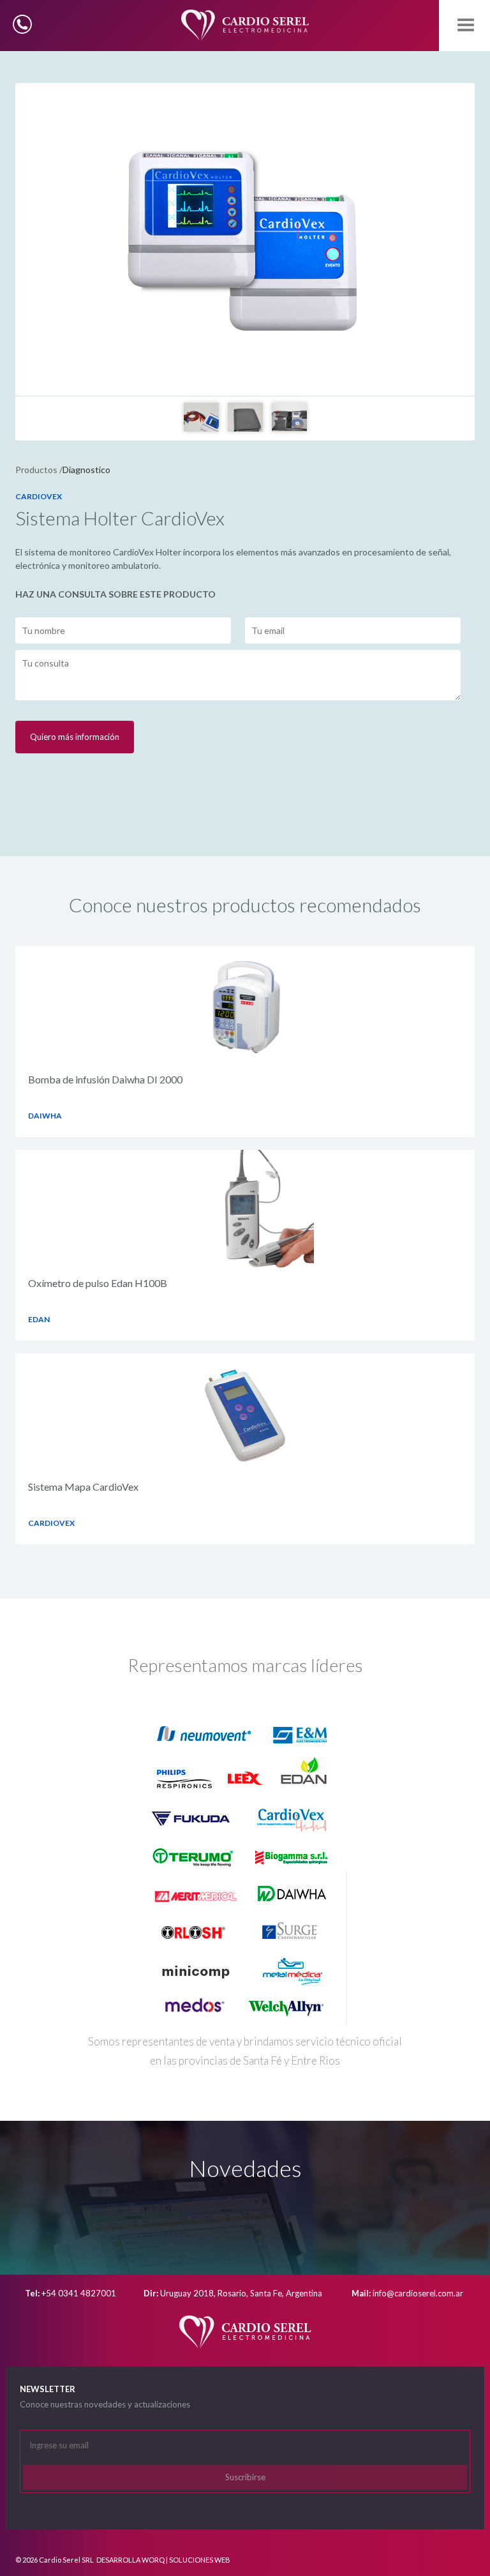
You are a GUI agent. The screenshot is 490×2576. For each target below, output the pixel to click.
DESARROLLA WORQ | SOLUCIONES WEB (163, 2560)
